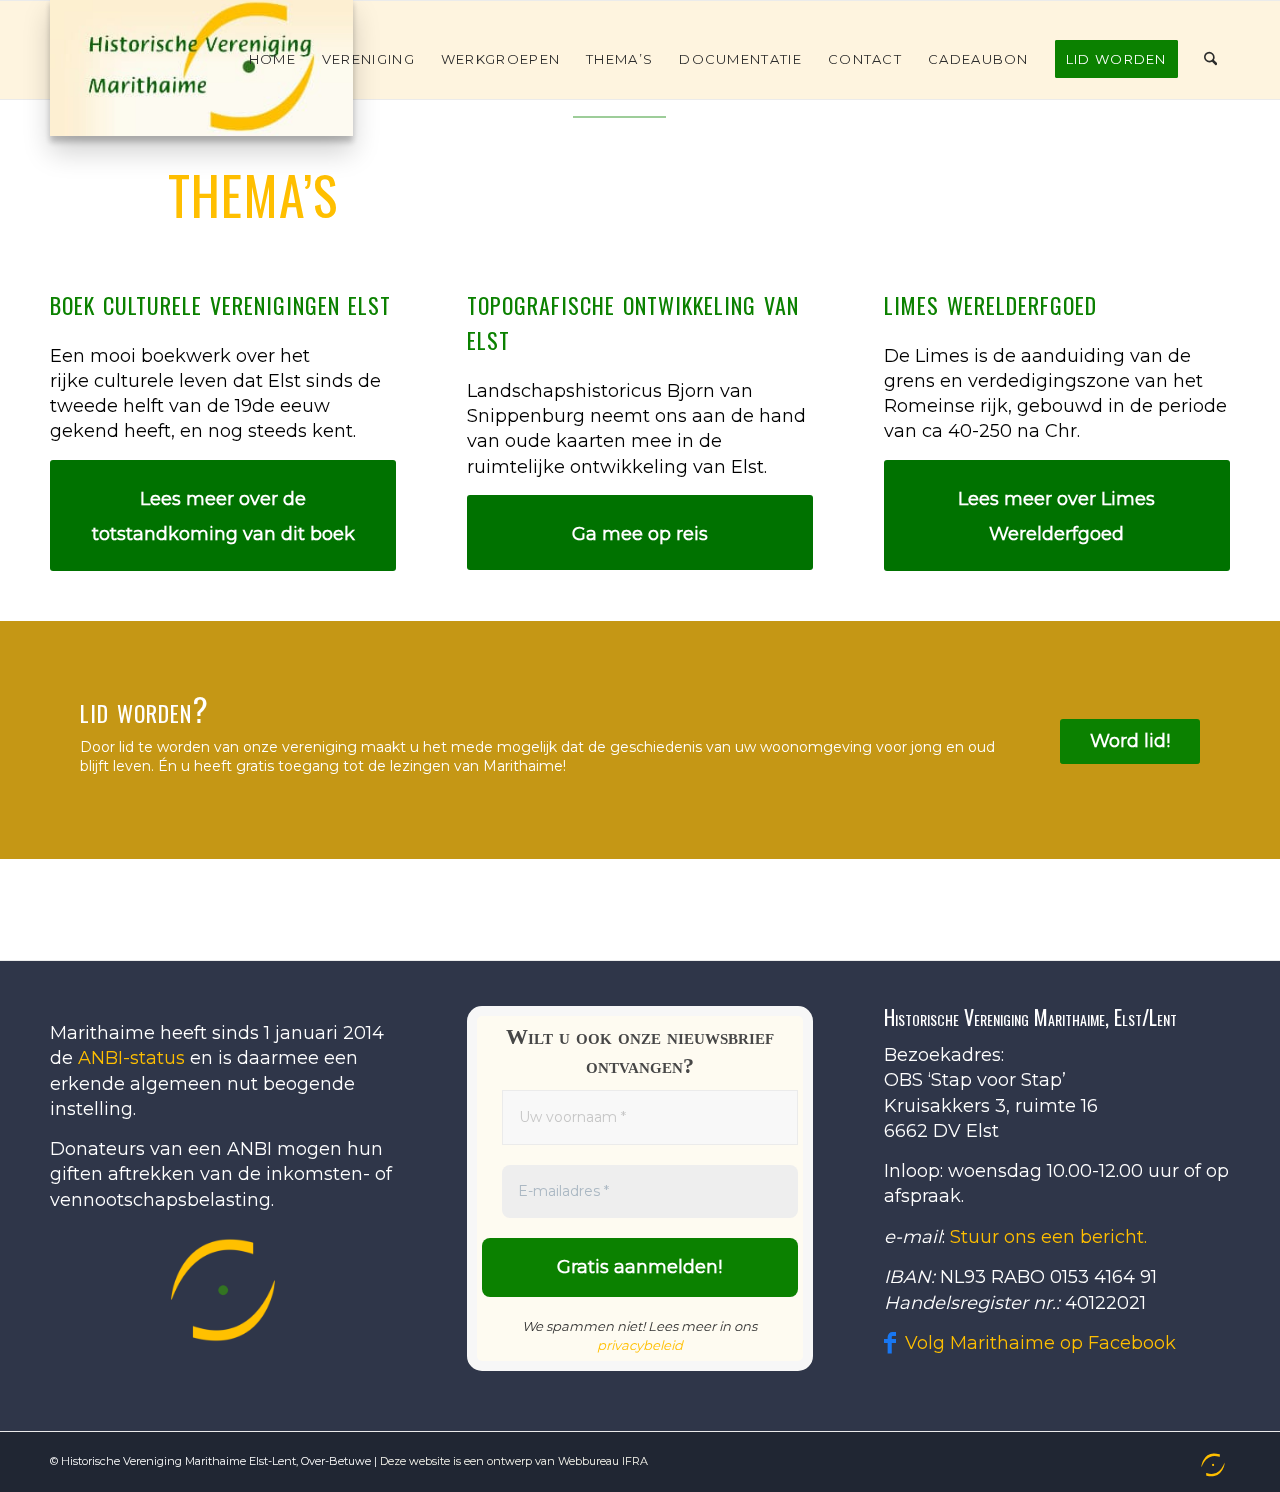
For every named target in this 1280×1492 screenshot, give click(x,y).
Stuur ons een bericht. (1048, 1237)
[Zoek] (1210, 59)
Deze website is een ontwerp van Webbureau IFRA (514, 1461)
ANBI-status (131, 1058)
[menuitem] (272, 59)
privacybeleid (640, 1345)
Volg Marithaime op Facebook (1040, 1343)
